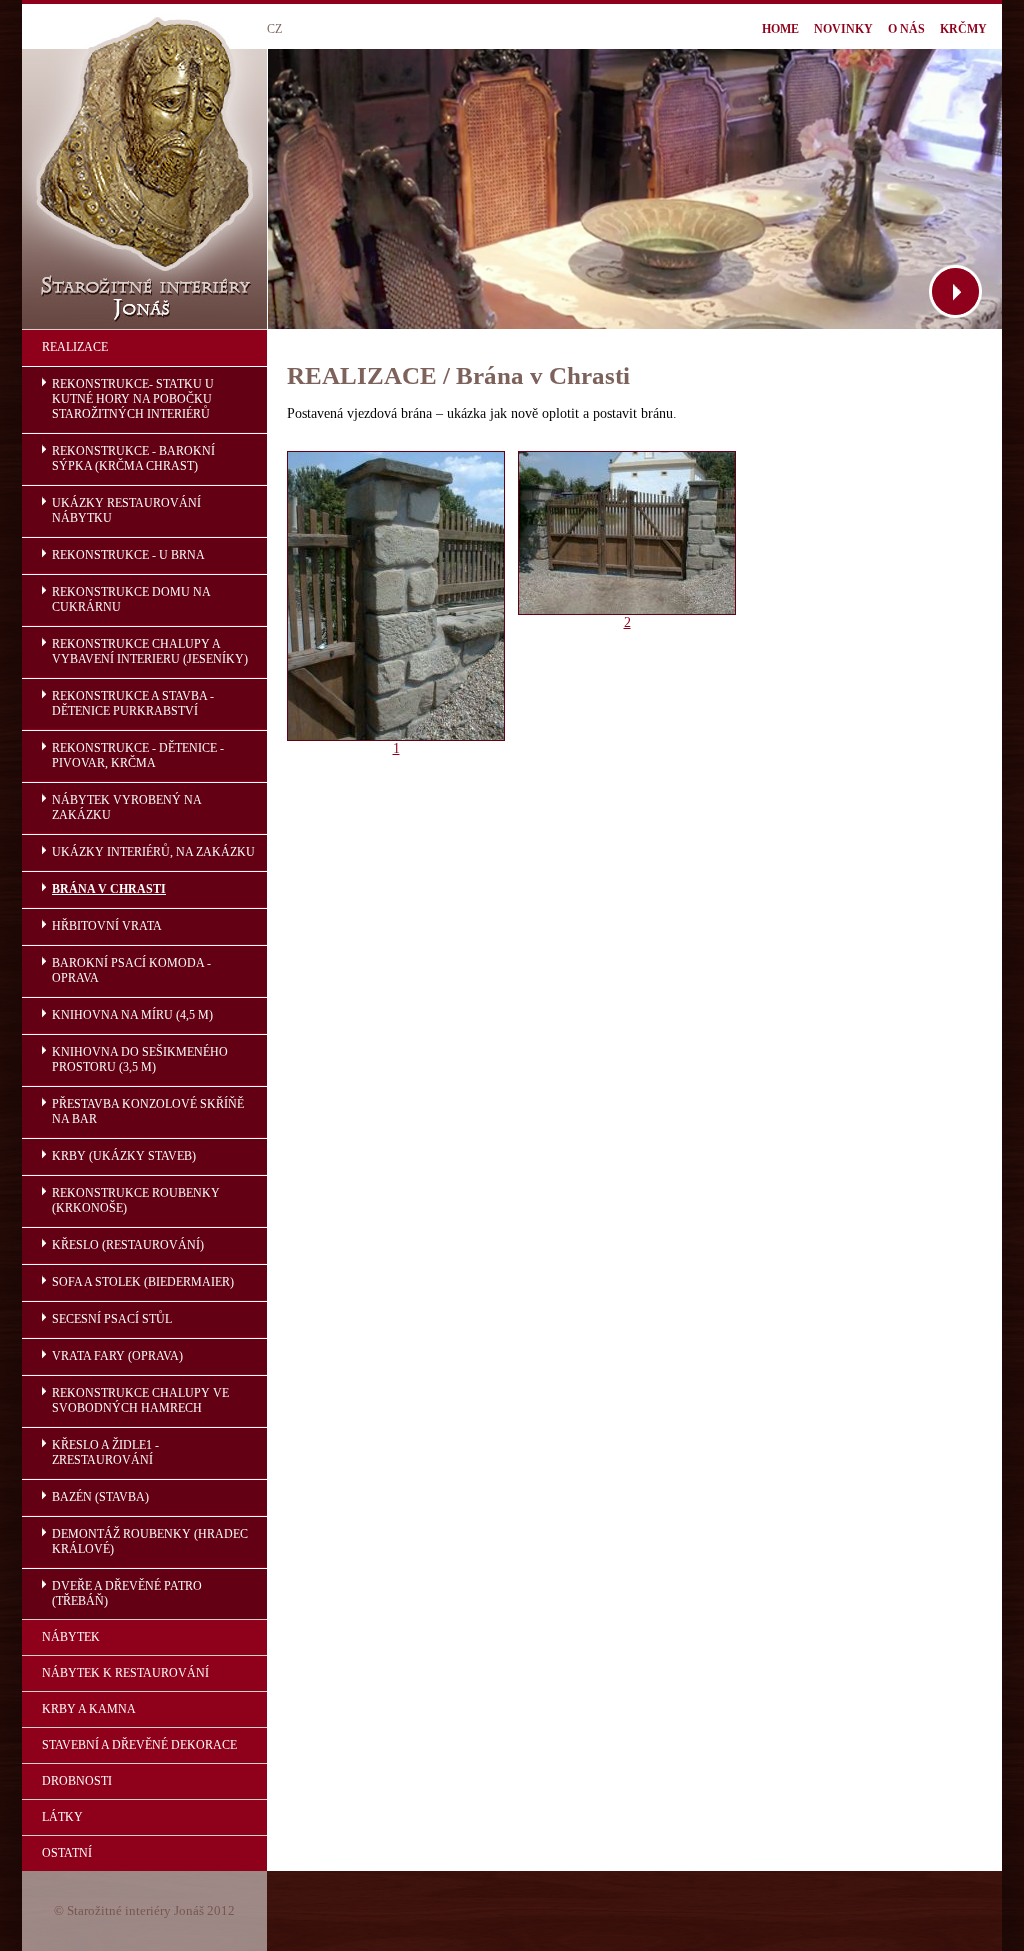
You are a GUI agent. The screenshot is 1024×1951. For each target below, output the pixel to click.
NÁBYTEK (71, 1637)
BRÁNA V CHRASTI (109, 889)
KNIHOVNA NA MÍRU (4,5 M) (132, 1015)
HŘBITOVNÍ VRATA (107, 926)
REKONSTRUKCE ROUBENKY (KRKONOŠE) (136, 1200)
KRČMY (963, 29)
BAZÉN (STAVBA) (100, 1497)
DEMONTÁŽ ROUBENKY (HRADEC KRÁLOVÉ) (150, 1541)
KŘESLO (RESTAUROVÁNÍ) (128, 1245)
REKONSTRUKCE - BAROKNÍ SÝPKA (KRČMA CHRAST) (133, 458)
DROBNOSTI (77, 1781)
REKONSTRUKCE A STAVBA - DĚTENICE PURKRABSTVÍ (133, 703)
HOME (780, 29)
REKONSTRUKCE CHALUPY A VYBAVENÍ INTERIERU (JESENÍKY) (150, 651)
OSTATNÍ (67, 1853)
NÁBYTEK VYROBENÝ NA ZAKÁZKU (127, 807)
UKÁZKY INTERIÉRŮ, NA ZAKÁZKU (153, 852)
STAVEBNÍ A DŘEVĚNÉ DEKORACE (139, 1745)
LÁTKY (62, 1817)
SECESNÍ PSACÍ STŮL (112, 1319)
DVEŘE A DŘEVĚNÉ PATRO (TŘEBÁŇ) (127, 1593)
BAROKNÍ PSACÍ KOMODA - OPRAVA (131, 970)
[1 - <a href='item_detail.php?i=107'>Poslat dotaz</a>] (396, 736)
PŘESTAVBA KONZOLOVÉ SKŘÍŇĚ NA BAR (148, 1111)
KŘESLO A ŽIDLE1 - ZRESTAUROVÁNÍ (105, 1452)
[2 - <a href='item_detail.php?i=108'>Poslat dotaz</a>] (627, 610)
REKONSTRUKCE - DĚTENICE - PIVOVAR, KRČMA (138, 755)
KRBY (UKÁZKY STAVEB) (124, 1156)
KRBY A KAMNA (89, 1709)
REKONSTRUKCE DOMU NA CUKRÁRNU (131, 599)
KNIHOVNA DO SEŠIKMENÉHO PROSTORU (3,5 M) (140, 1059)
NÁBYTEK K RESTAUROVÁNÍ (125, 1673)
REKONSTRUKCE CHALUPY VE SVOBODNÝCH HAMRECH (140, 1400)
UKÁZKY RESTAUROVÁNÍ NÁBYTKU (126, 510)
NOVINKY (843, 29)
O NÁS (906, 29)
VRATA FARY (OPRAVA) (117, 1356)
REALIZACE (75, 347)
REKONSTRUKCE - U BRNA (128, 555)
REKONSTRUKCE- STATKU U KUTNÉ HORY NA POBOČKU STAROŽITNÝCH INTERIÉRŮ (133, 399)
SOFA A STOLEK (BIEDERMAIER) (143, 1282)
